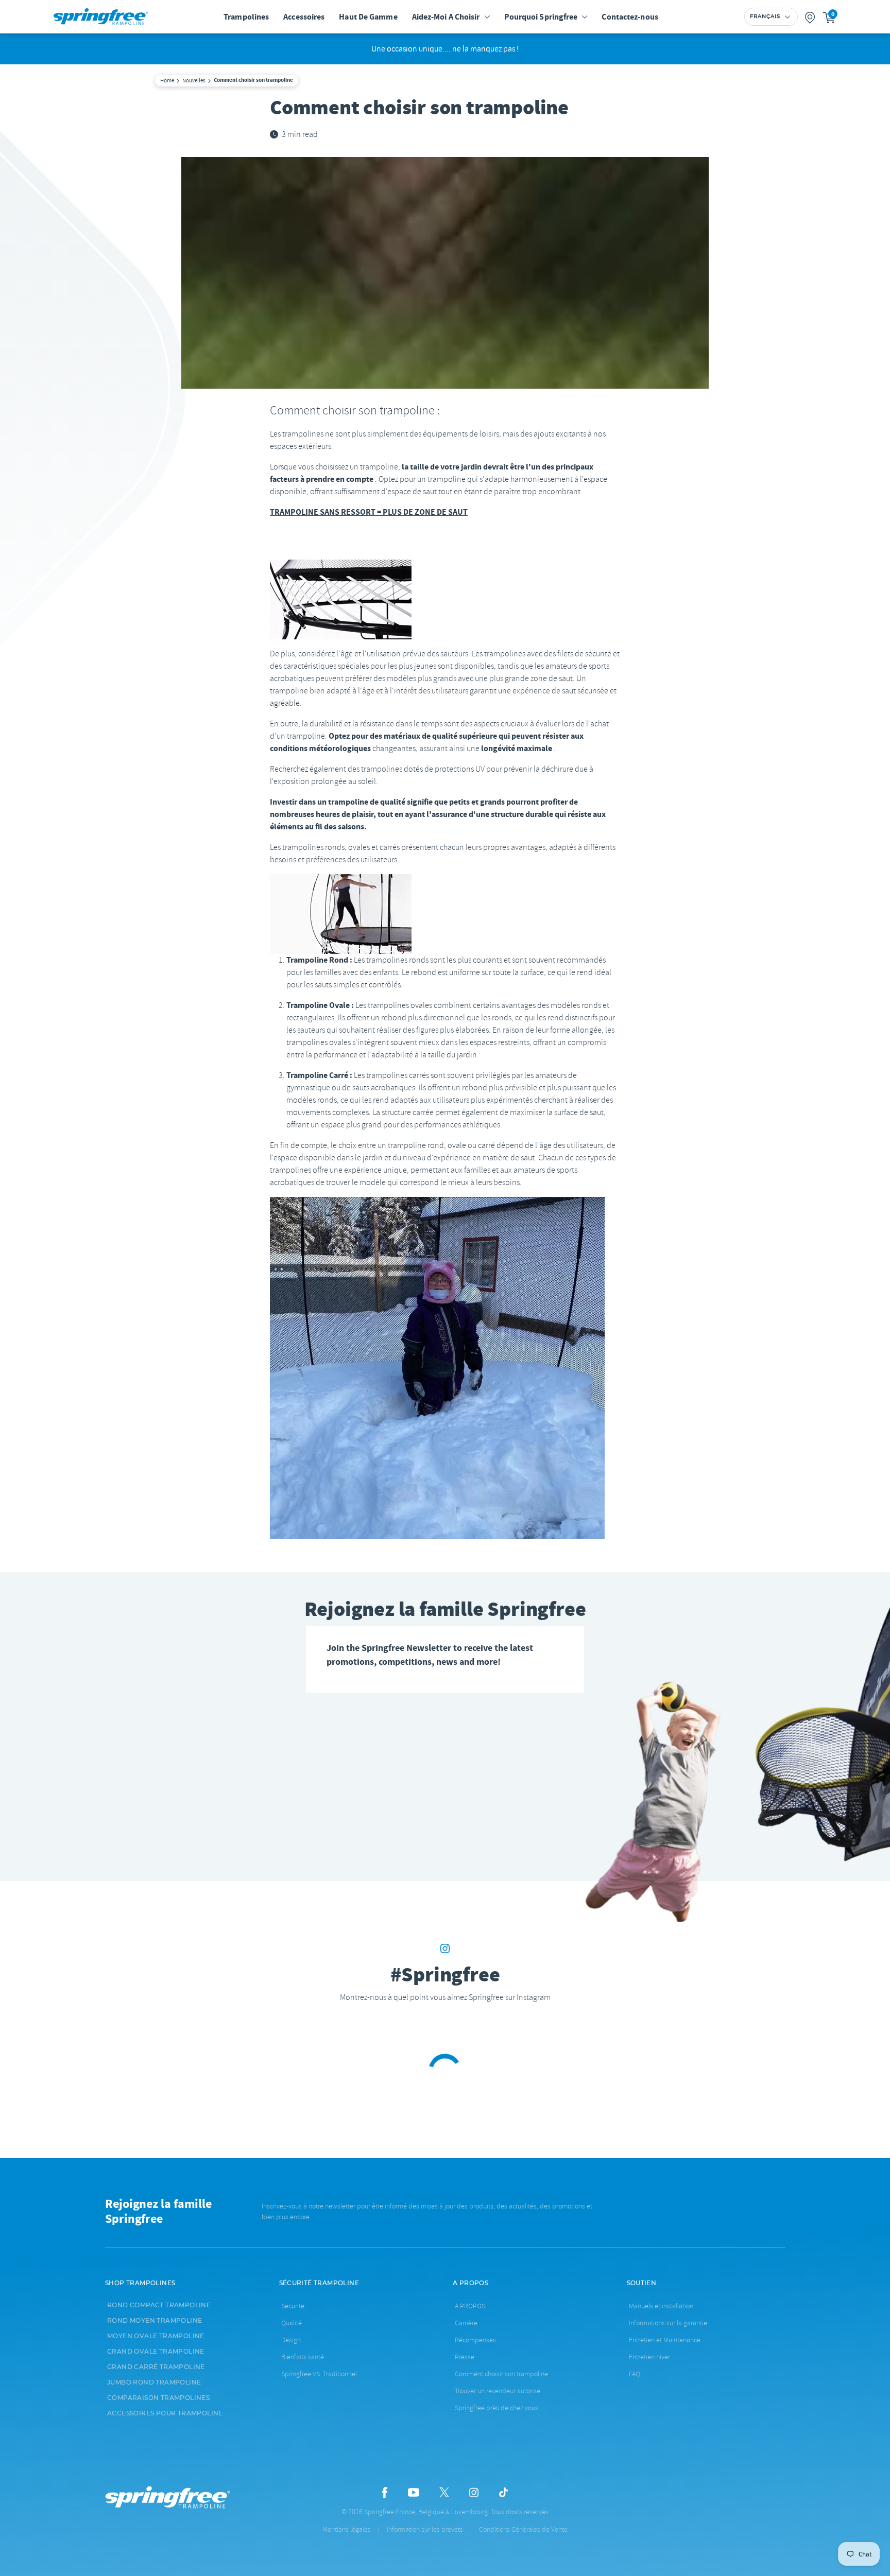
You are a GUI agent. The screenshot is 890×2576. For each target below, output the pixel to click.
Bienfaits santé (303, 2357)
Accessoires (304, 17)
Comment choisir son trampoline (501, 2374)
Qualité (292, 2323)
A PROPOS (470, 2306)
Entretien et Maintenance (665, 2340)
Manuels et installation (661, 2306)
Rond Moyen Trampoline (155, 2321)
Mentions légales (347, 2529)
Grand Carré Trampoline (156, 2367)
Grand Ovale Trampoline (156, 2352)
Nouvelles (194, 80)
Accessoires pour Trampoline (165, 2413)
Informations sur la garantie (668, 2323)
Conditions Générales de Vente (523, 2529)
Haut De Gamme (368, 17)
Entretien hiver (649, 2357)
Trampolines (246, 17)
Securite (293, 2306)
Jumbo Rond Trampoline (154, 2382)
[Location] (810, 17)
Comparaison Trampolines (158, 2398)
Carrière (466, 2323)
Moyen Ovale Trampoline (156, 2336)
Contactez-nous (630, 17)
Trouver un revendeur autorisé (498, 2391)
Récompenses (475, 2340)
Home (167, 80)
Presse (465, 2357)
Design (291, 2340)
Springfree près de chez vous (497, 2408)
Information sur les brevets (425, 2529)
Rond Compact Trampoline (159, 2305)
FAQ (635, 2374)
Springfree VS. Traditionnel (319, 2374)
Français (765, 16)
